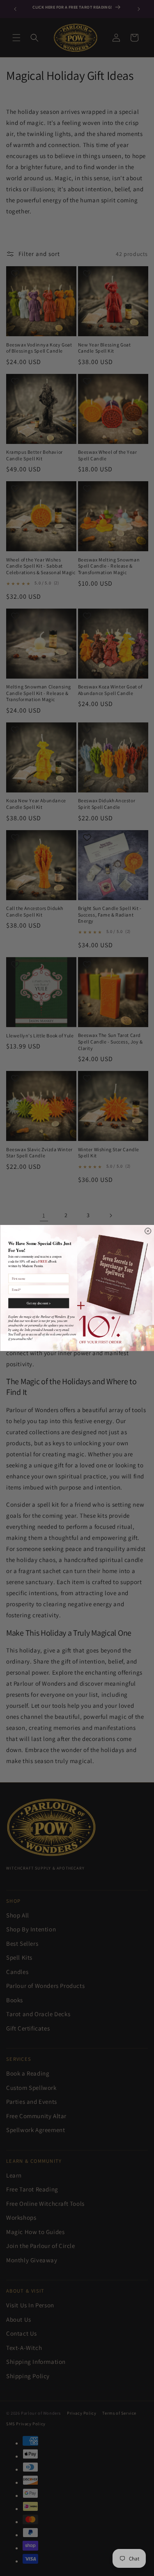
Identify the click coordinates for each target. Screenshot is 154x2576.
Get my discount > (39, 1303)
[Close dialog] (148, 1231)
